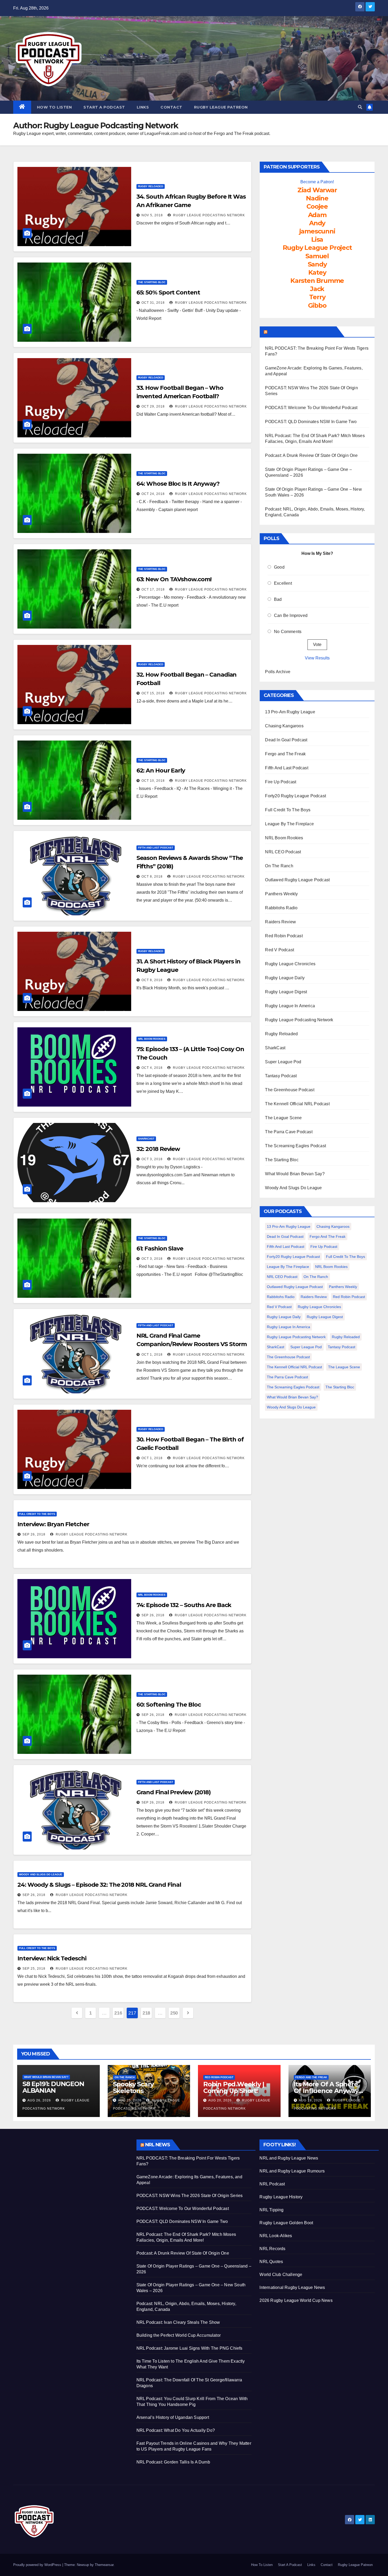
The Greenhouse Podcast (290, 1090)
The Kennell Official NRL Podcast (297, 1104)
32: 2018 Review (158, 1149)
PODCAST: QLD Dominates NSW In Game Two (311, 422)
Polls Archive (278, 672)
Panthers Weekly (281, 894)
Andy (317, 223)
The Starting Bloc (152, 282)
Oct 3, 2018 (152, 1159)
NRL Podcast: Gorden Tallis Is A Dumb (173, 2462)
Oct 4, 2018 (152, 1068)
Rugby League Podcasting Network (209, 215)
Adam (317, 215)
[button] (360, 107)
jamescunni (317, 231)
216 (118, 2013)
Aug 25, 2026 (130, 2100)
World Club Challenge (281, 2275)
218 (146, 2013)
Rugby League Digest (286, 992)
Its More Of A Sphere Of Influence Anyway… (328, 2087)
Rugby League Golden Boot (286, 2223)
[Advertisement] (71, 2176)
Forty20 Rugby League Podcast (295, 796)
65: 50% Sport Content (168, 292)
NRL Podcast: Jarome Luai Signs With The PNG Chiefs (190, 2348)
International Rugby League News (292, 2287)
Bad (278, 599)
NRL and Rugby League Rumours (292, 2171)
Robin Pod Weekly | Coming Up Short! (234, 2087)
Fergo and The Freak (285, 754)
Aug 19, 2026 (311, 2100)
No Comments (288, 632)
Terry (317, 297)
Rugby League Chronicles (290, 964)
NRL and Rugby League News (289, 2158)
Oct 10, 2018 (153, 781)
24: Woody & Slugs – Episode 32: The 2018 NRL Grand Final (99, 1885)
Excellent (283, 583)
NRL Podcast (272, 2184)
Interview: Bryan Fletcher (53, 1524)
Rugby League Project (317, 248)
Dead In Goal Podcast (286, 740)
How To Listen (55, 107)
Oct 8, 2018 (152, 877)
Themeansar (104, 2565)
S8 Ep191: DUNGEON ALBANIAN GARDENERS (53, 2090)
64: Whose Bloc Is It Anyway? (178, 484)
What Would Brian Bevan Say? (295, 1174)
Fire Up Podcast (281, 782)
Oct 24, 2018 (153, 494)
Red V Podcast (280, 950)
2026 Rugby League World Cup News (296, 2300)
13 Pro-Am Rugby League (290, 712)
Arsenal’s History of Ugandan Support (173, 2417)
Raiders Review (280, 922)
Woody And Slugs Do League (41, 1874)
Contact (171, 107)
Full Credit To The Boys (37, 1514)
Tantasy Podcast (281, 1076)
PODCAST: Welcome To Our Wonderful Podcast (311, 408)
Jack (317, 289)
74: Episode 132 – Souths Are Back (184, 1605)
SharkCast (146, 1139)
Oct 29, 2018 (153, 406)
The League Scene (283, 1118)
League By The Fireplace (289, 824)
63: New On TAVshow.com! (174, 579)
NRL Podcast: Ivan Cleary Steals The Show (178, 2322)
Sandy (317, 264)
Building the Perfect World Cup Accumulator (179, 2335)
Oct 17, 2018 (153, 589)
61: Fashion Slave (160, 1249)
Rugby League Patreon (221, 107)
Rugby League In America (290, 1006)
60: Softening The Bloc (169, 1705)
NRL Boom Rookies (152, 1039)
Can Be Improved (291, 615)
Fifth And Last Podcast (156, 848)
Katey (317, 272)
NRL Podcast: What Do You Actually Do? (176, 2430)
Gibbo (317, 305)
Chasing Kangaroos (284, 726)
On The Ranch (279, 866)
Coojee (317, 206)
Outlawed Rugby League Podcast (297, 880)
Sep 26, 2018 (34, 1534)
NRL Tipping (271, 2210)
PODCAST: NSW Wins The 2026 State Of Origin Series (190, 2196)
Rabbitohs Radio (281, 908)
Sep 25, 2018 (34, 1969)
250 (174, 2013)
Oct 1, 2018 (152, 1355)
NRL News (158, 2145)
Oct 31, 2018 (153, 303)
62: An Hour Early (161, 771)
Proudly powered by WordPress (38, 2565)
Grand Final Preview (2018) (174, 1792)
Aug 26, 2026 (39, 2100)
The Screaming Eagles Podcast (295, 1146)
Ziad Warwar (317, 190)
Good (279, 567)
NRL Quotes (271, 2262)
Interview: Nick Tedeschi (52, 1958)
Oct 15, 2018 (153, 693)
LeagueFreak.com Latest (301, 332)
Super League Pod (283, 1062)
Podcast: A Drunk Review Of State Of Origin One (311, 455)
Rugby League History (281, 2197)
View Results (317, 658)
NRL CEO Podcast (283, 852)
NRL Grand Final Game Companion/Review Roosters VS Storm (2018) (192, 1344)
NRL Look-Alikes (276, 2236)
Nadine (317, 198)
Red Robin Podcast (284, 936)
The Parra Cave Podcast (289, 1132)
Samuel (317, 256)
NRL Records (272, 2249)
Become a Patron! (317, 182)
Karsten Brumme (317, 281)
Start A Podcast (104, 107)
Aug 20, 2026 (220, 2100)
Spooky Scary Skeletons (133, 2087)
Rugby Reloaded (151, 186)
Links (143, 107)
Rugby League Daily (285, 978)
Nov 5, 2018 (152, 215)
